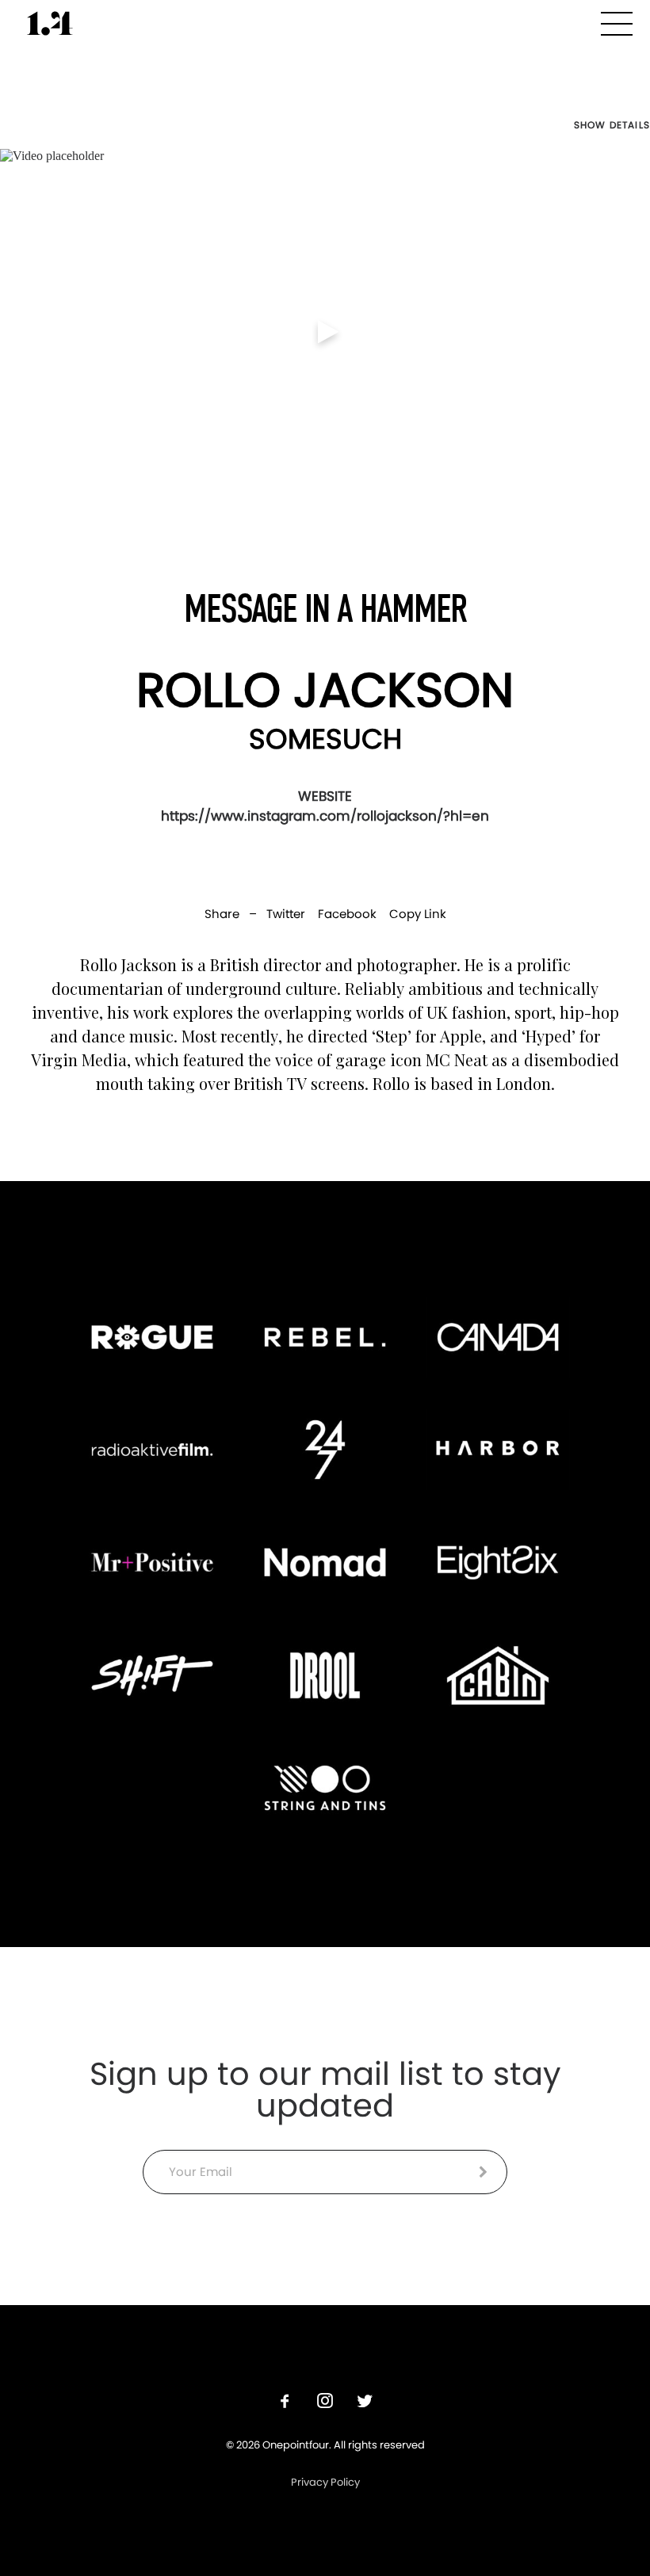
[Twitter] (365, 2403)
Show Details (612, 125)
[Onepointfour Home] (50, 23)
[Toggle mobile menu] (617, 21)
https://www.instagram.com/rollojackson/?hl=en (325, 816)
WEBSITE (325, 796)
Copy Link (418, 914)
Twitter (286, 914)
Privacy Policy (325, 2482)
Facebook (347, 914)
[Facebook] (285, 2403)
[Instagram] (325, 2403)
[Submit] (483, 2172)
